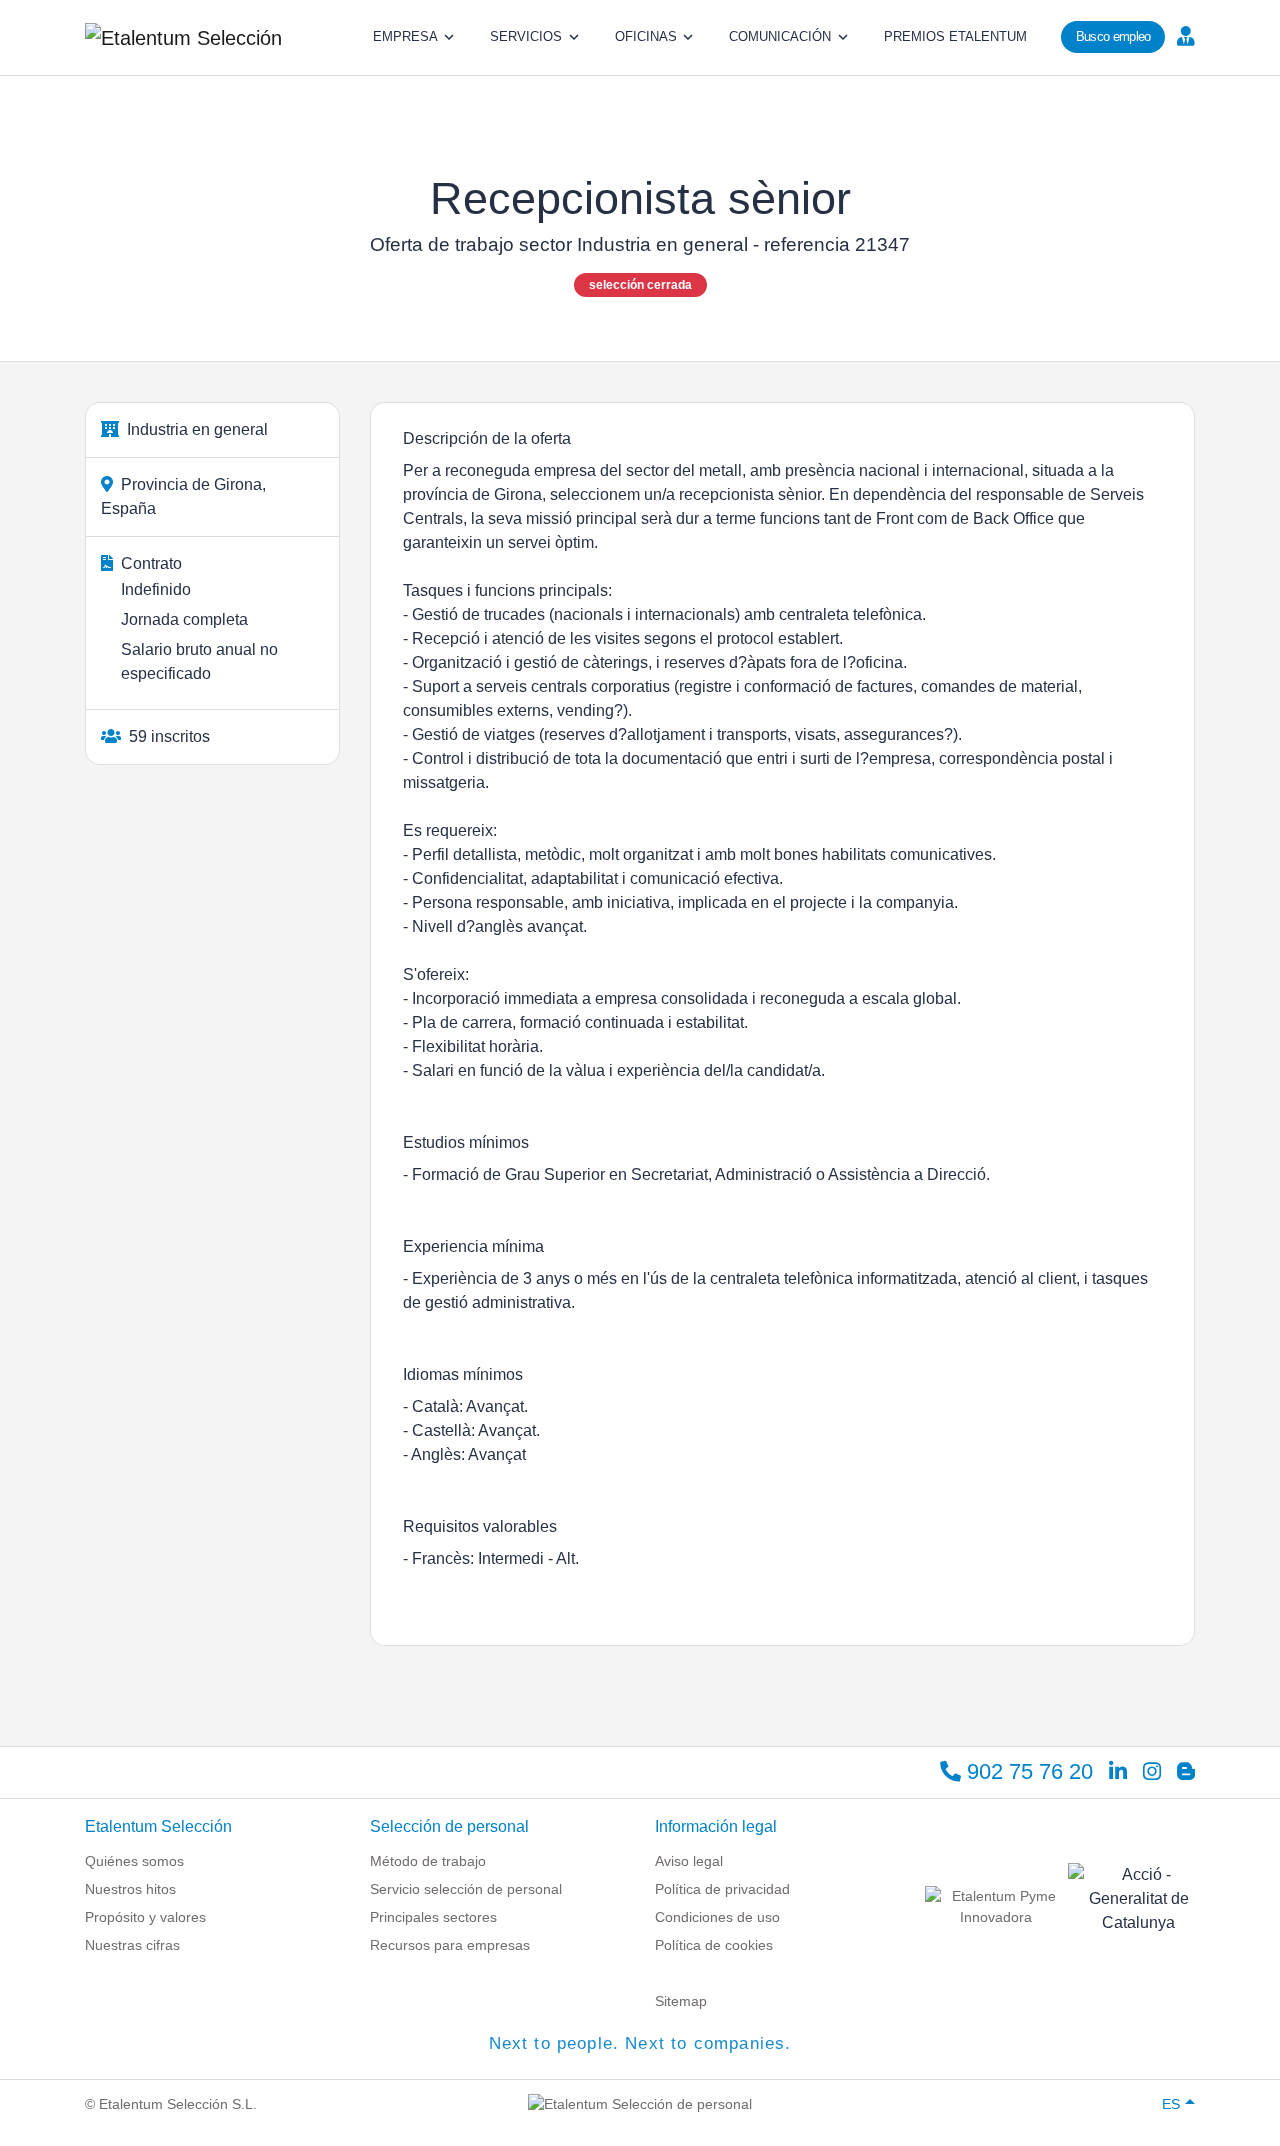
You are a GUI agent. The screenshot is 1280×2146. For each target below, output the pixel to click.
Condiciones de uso (717, 1917)
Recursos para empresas (450, 1945)
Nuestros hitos (130, 1889)
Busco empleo (1113, 36)
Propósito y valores (145, 1917)
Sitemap (681, 2001)
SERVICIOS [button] (526, 36)
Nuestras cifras (132, 1945)
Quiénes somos (134, 1861)
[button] (1183, 35)
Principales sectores (433, 1917)
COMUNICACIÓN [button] (780, 36)
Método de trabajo (428, 1861)
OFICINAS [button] (646, 36)
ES (1171, 2104)
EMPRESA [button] (405, 36)
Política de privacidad (722, 1889)
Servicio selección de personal (466, 1889)
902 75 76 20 (1027, 1771)
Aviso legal (689, 1861)
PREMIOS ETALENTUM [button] (955, 36)
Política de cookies (714, 1945)
